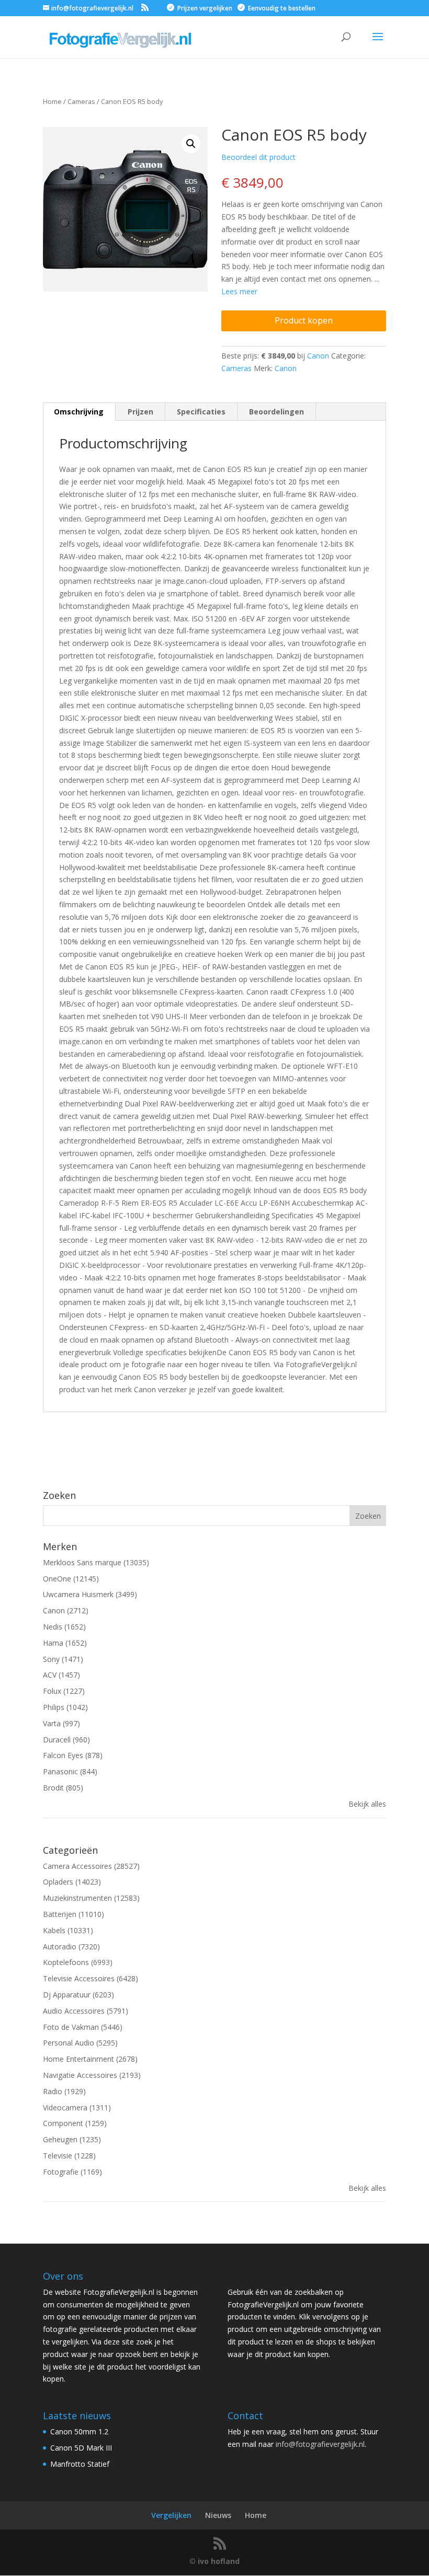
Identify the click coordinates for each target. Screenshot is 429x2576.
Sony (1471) (63, 1659)
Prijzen (140, 412)
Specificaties (201, 412)
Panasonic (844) (70, 1771)
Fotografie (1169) (72, 2172)
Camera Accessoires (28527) (91, 1866)
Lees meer (239, 291)
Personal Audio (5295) (80, 2043)
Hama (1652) (65, 1643)
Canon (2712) (66, 1610)
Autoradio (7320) (71, 1947)
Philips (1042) (65, 1707)
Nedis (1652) (64, 1627)
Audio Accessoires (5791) (86, 2011)
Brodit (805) (63, 1788)
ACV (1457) (61, 1675)
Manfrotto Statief (80, 2464)
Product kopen (304, 320)
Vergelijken (171, 2515)
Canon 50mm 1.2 (79, 2431)
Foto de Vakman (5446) (83, 2027)
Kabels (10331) (68, 1930)
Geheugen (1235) (72, 2139)
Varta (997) (61, 1723)
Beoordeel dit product (258, 157)
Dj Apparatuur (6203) (78, 1995)
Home (256, 2515)
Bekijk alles (367, 1804)
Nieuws (218, 2515)
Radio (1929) (64, 2091)
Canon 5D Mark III (81, 2448)
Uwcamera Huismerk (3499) (90, 1594)
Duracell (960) (66, 1740)
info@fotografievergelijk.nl (320, 2444)
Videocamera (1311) (77, 2107)
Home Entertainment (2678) (90, 2059)
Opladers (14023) (72, 1882)
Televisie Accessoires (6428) (91, 1978)
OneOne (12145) (71, 1579)
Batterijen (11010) (74, 1914)
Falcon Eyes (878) (73, 1755)
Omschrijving (79, 412)
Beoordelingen (276, 412)
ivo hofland (219, 2561)
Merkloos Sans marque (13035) (96, 1562)
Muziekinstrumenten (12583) (91, 1898)
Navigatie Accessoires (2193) (92, 2075)
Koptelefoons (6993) (78, 1962)
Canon (318, 356)
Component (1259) (75, 2123)
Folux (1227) (64, 1691)
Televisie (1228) (69, 2156)
